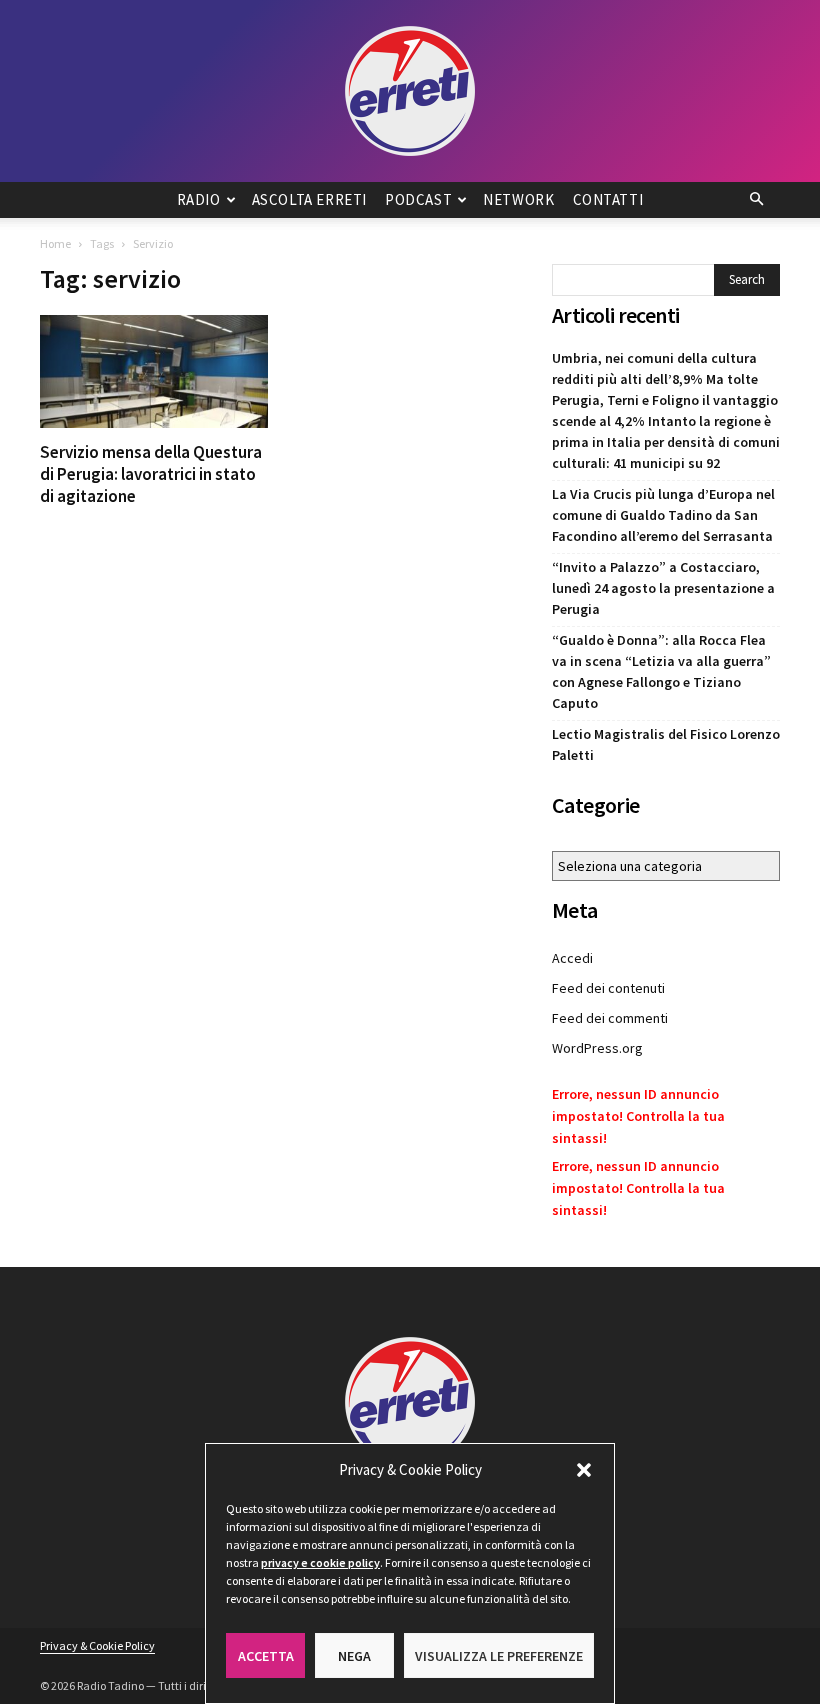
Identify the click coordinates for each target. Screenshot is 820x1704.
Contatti (608, 199)
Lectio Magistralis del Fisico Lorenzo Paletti (666, 744)
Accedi (572, 958)
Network (518, 199)
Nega (354, 1656)
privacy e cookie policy (320, 1562)
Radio (199, 199)
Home (55, 243)
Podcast (418, 199)
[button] (584, 1470)
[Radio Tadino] (410, 91)
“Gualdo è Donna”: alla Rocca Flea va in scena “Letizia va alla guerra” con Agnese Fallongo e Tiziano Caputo (661, 671)
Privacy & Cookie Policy (97, 1645)
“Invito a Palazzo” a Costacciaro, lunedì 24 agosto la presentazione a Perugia (663, 588)
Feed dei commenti (610, 1018)
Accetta (266, 1656)
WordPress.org (597, 1048)
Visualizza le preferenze (499, 1656)
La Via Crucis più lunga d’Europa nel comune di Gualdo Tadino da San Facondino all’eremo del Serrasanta (663, 515)
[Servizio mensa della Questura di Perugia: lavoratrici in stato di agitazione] (154, 371)
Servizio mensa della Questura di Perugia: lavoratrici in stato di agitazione (151, 474)
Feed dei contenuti (608, 988)
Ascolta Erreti (309, 199)
